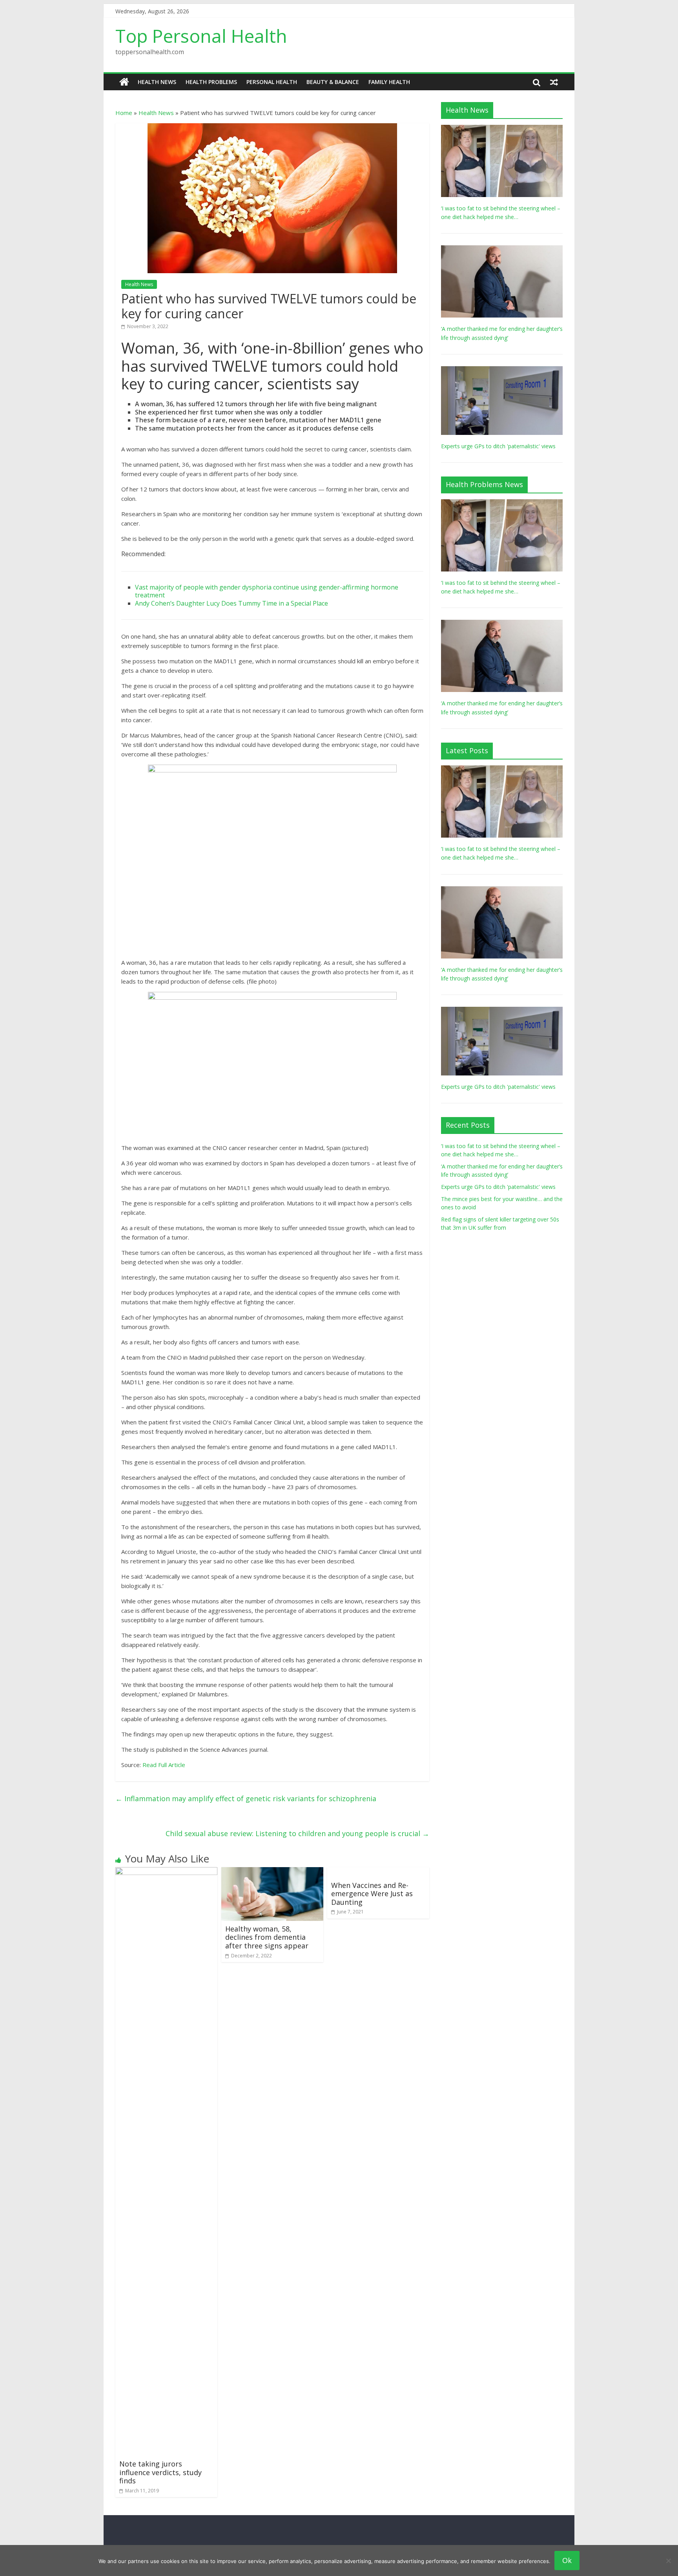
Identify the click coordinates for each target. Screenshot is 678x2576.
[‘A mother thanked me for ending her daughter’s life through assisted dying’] (502, 249)
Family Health (389, 82)
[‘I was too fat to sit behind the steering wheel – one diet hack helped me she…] (502, 129)
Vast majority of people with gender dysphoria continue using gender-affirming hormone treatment (267, 591)
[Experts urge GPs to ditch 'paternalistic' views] (502, 370)
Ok (567, 2560)
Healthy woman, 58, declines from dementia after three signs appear (267, 1937)
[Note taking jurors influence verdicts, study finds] (166, 1872)
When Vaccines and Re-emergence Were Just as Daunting (372, 1894)
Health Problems (211, 82)
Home (124, 113)
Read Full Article (164, 1765)
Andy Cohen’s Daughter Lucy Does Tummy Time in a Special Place (231, 603)
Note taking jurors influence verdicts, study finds (160, 2472)
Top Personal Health (201, 36)
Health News (157, 82)
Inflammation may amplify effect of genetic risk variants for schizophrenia (246, 1798)
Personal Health (272, 82)
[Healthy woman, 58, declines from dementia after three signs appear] (272, 1872)
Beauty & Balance (333, 82)
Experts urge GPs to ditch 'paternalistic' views (498, 446)
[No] (668, 2561)
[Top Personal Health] (124, 82)
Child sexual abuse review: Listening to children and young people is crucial (297, 1833)
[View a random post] (554, 82)
